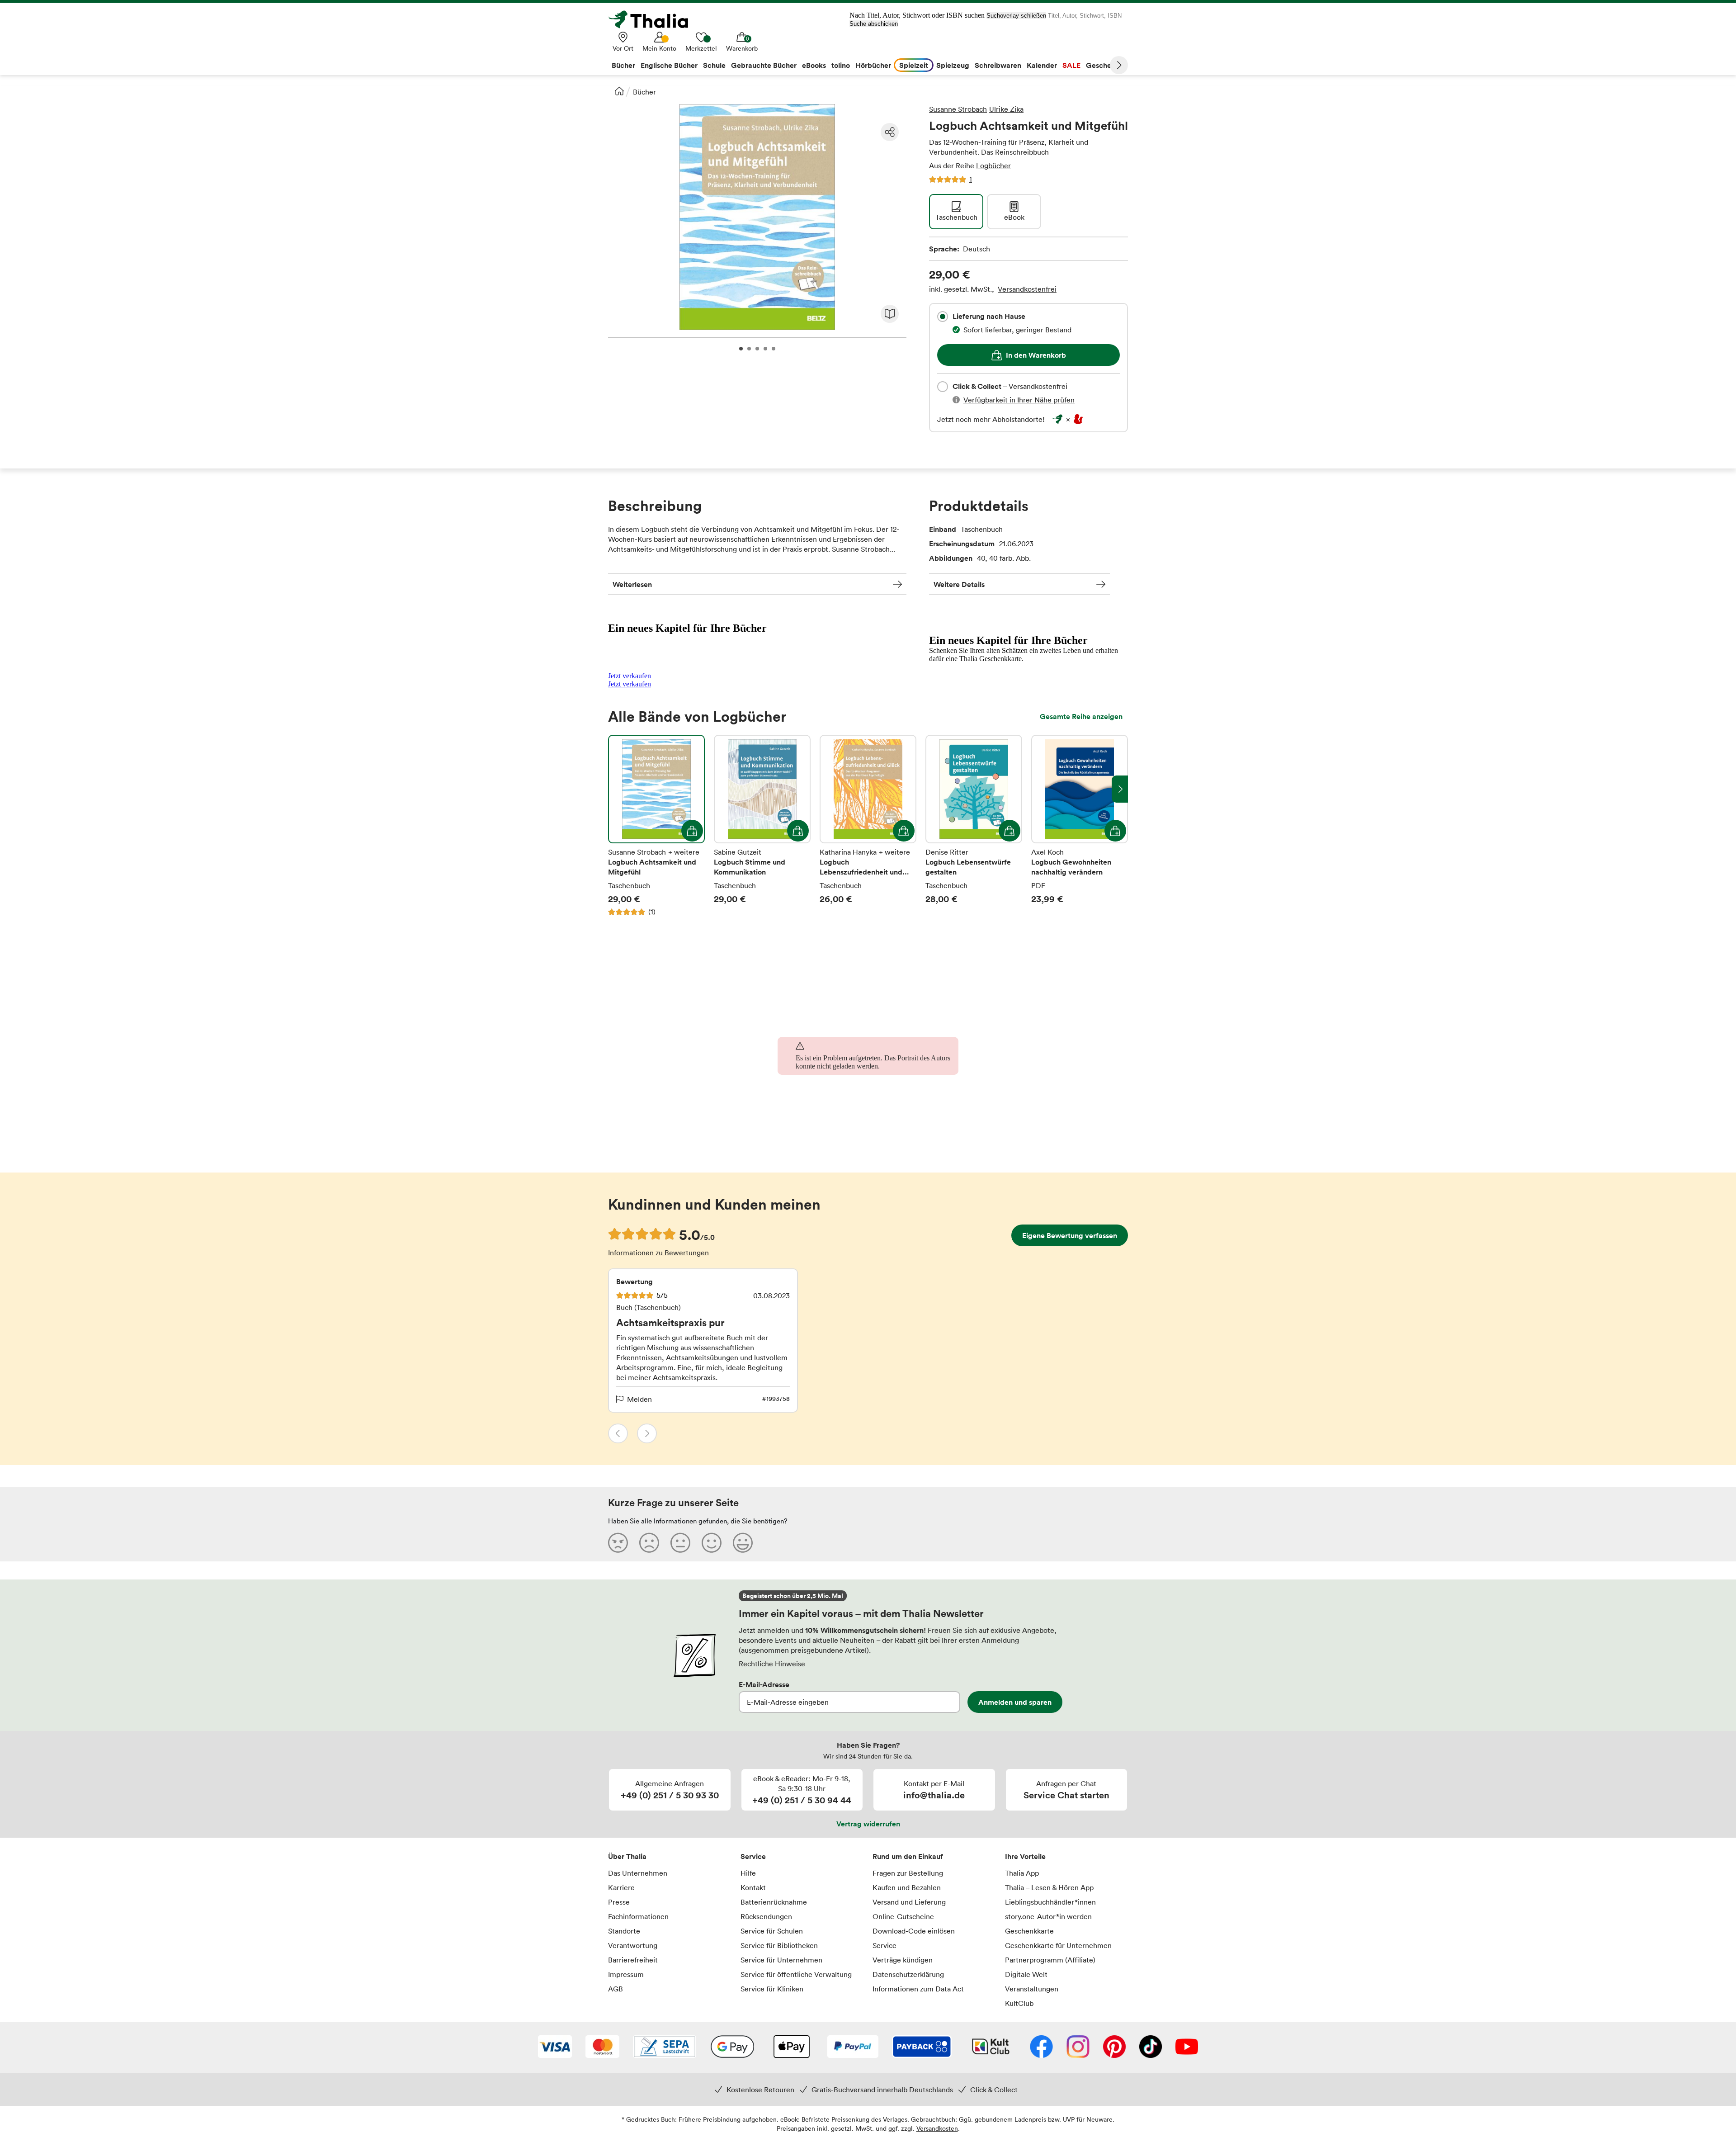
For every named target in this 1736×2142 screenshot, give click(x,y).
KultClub (1019, 2003)
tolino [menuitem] (841, 65)
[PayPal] (853, 2047)
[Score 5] (743, 1542)
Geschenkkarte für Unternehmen (1058, 1945)
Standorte (624, 1931)
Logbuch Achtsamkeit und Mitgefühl (656, 826)
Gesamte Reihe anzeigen (1081, 716)
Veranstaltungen (1032, 1989)
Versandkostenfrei (1027, 289)
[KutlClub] (991, 2047)
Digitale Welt (1026, 1974)
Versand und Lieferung (909, 1902)
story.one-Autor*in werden (1048, 1916)
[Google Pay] (732, 2047)
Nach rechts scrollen (1120, 789)
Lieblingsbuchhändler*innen (1050, 1902)
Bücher (644, 92)
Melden (639, 1399)
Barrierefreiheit (633, 1960)
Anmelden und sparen (1015, 1702)
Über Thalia (627, 1856)
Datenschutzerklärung (908, 1974)
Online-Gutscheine (903, 1916)
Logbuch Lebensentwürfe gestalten (974, 826)
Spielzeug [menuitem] (953, 65)
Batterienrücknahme (774, 1902)
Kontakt (753, 1887)
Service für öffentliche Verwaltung (796, 1974)
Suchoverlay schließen (1016, 16)
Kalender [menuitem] (1042, 65)
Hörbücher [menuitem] (873, 65)
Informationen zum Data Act (918, 1989)
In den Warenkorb (1036, 355)
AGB (616, 1989)
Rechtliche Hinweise (772, 1664)
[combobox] (943, 317)
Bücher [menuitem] (623, 65)
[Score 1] (618, 1542)
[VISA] (555, 2047)
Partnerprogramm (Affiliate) (1050, 1960)
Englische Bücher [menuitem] (669, 65)
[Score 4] (712, 1542)
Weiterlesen (632, 584)
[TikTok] (1151, 2047)
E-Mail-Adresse (764, 1684)
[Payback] (922, 2047)
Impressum (626, 1974)
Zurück (618, 1433)
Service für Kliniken (772, 1989)
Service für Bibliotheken (779, 1945)
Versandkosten (937, 2128)
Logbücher (993, 165)
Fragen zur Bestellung (908, 1873)
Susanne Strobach (958, 109)
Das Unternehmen (638, 1873)
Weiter (1119, 65)
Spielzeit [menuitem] (914, 65)
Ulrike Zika (1006, 109)
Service (753, 1856)
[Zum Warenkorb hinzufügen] (692, 831)
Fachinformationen (638, 1916)
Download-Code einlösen (914, 1931)
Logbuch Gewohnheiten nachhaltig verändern (1080, 826)
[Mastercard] (602, 2047)
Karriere (621, 1887)
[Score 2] (649, 1542)
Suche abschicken (874, 24)
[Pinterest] (1114, 2047)
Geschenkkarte (1029, 1931)
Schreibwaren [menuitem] (998, 65)
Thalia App (1022, 1873)
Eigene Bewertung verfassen (1070, 1235)
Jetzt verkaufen (630, 676)
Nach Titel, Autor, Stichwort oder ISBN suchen (917, 15)
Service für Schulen (772, 1931)
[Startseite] (619, 91)
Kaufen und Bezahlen (907, 1887)
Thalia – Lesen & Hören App (1049, 1887)
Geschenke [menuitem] (1105, 65)
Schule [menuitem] (714, 65)
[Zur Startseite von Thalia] (653, 19)
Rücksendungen (766, 1916)
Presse (619, 1902)
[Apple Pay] (791, 2047)
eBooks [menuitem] (814, 65)
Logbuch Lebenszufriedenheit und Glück (868, 826)
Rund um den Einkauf (908, 1856)
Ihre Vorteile (1025, 1856)
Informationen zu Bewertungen (658, 1253)
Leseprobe (890, 314)
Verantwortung (633, 1945)
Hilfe (748, 1873)
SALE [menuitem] (1071, 65)
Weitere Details (959, 584)
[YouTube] (1187, 2047)
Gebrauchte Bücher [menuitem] (764, 65)
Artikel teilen (890, 132)
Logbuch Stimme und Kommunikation (762, 826)
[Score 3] (680, 1542)
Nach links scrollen (616, 789)
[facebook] (1041, 2047)
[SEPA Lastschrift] (665, 2047)
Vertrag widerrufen (868, 1824)
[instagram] (1078, 2047)
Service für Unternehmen (781, 1960)
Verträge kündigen (903, 1960)
